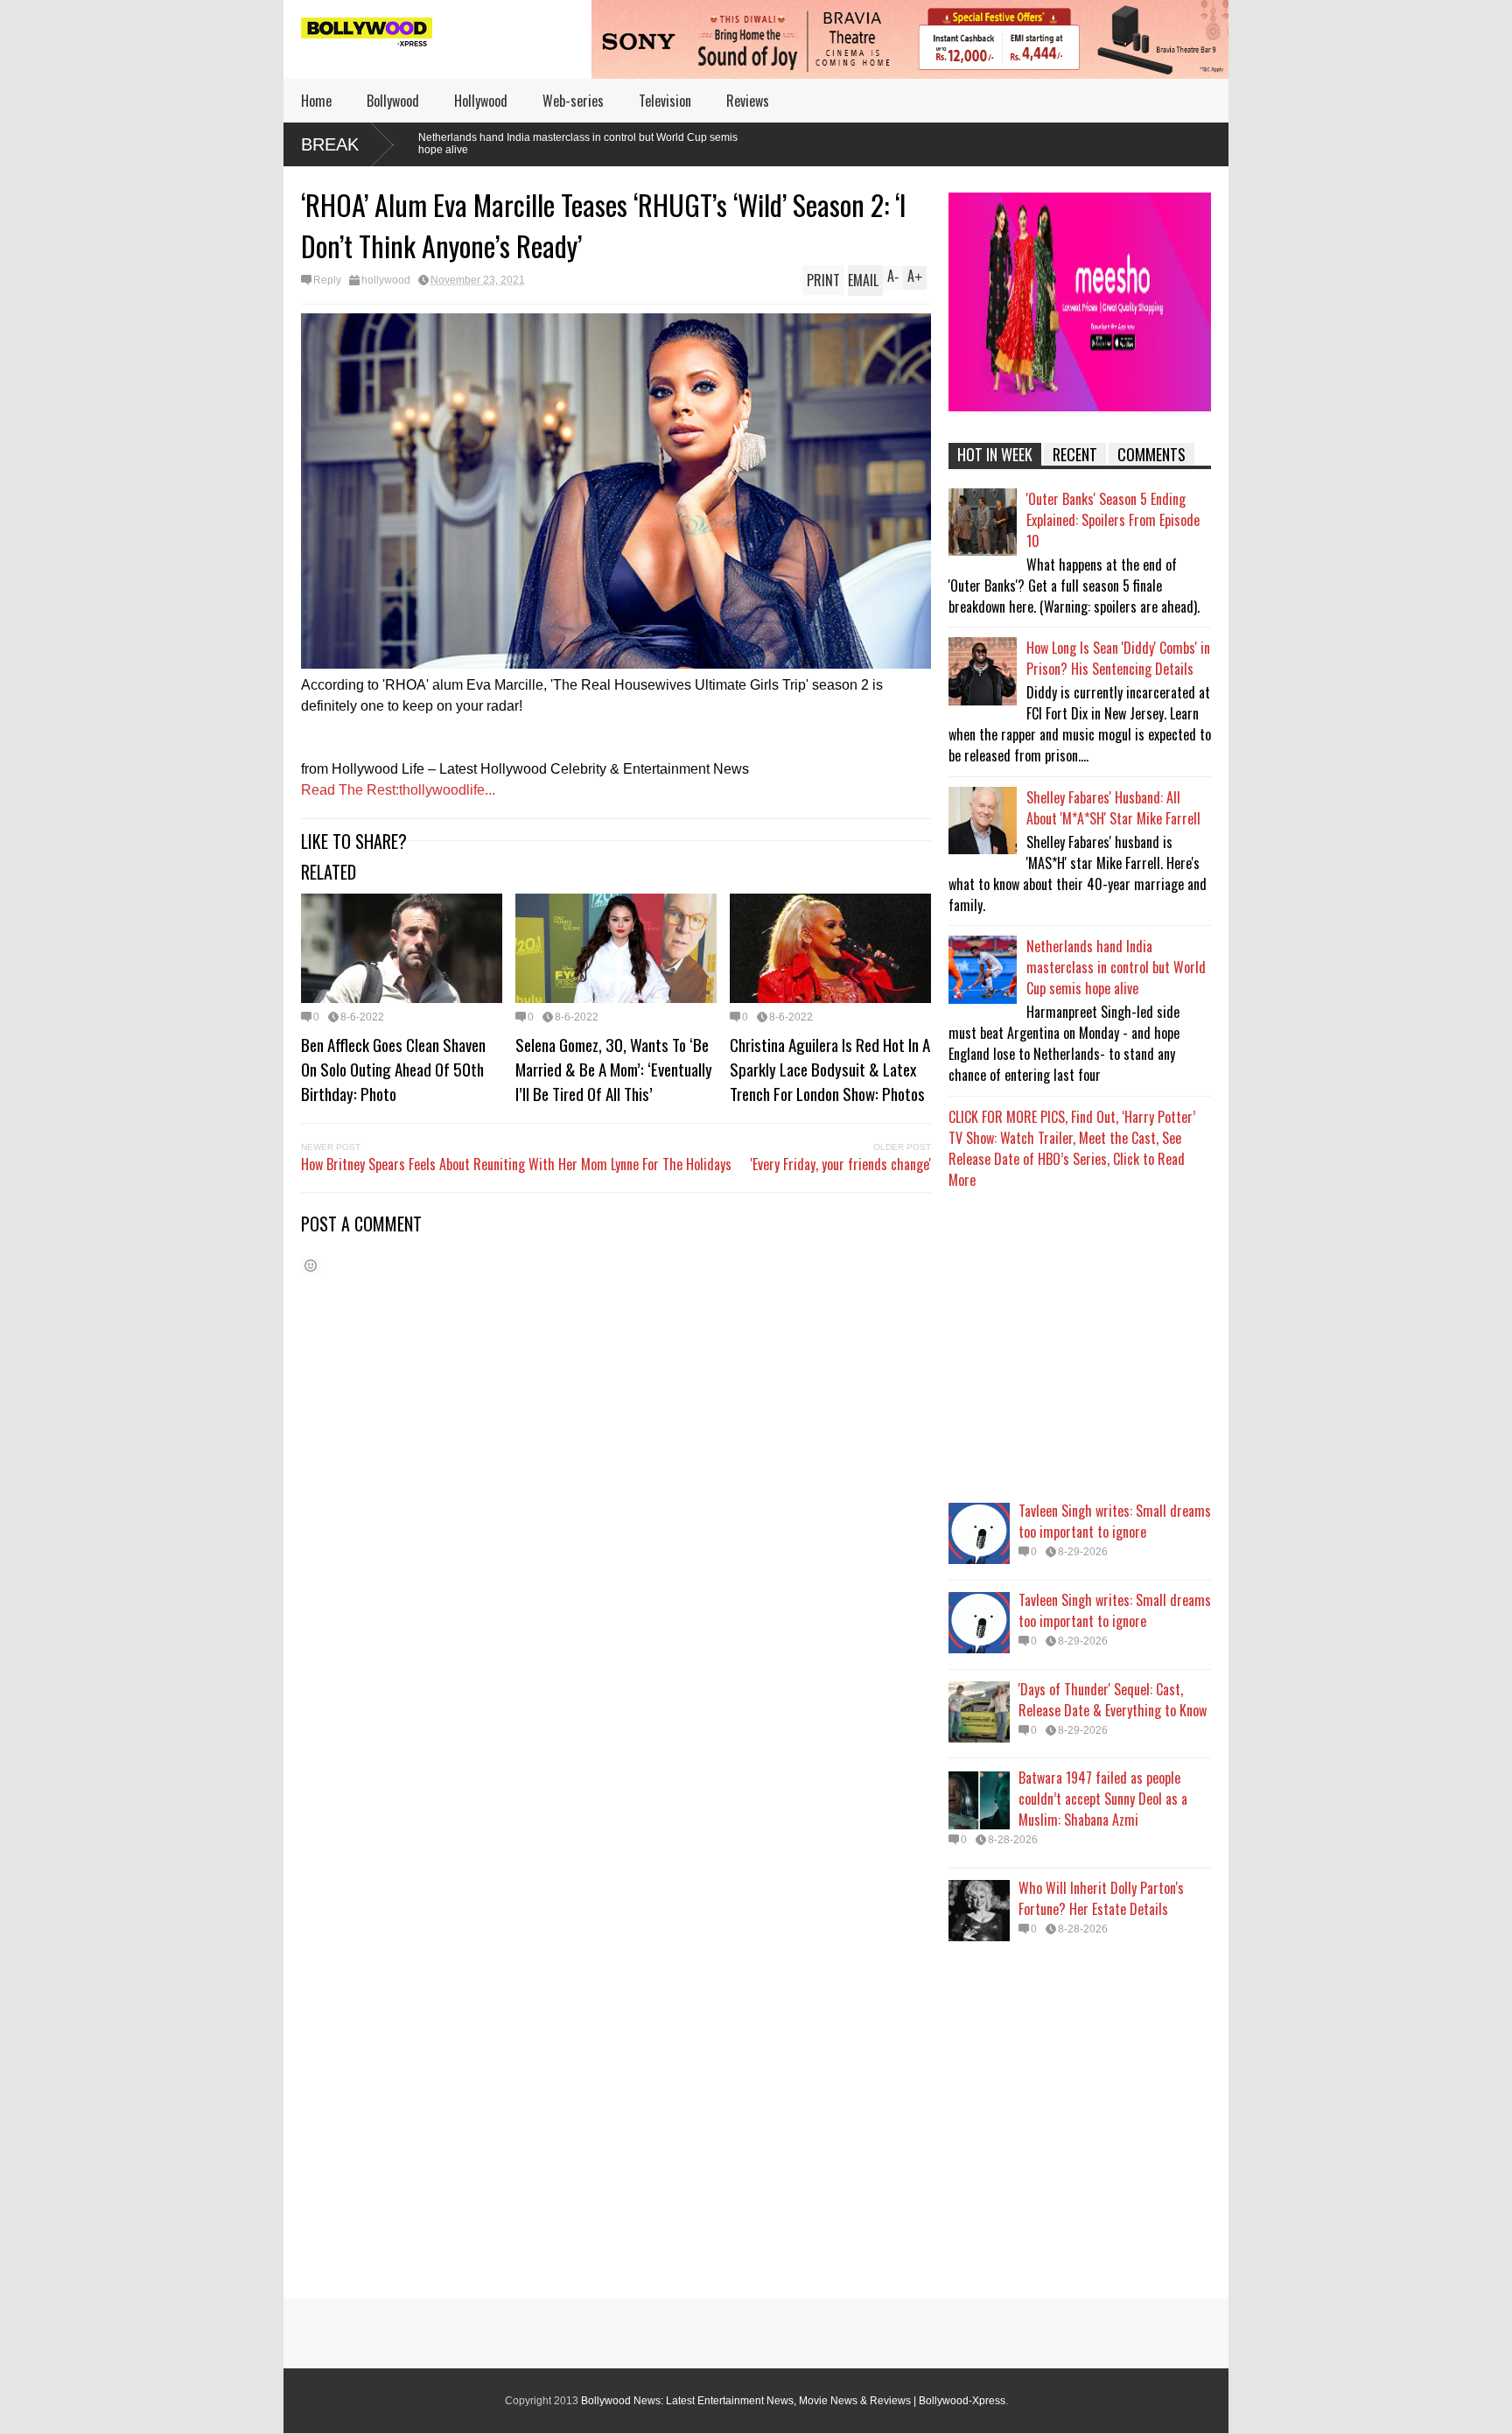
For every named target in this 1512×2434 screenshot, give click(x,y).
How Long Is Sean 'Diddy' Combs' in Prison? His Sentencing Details (1118, 658)
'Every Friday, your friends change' (841, 1164)
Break (330, 144)
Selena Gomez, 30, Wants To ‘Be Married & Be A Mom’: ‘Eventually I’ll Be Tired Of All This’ (614, 1069)
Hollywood (481, 101)
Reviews (748, 101)
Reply (327, 280)
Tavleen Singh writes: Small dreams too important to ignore (1115, 1521)
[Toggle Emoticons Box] (311, 1265)
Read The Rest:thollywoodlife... (398, 790)
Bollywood (393, 101)
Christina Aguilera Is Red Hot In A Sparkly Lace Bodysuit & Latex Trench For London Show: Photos (830, 1069)
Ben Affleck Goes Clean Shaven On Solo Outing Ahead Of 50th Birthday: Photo (393, 1069)
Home (316, 101)
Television (665, 101)
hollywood (386, 280)
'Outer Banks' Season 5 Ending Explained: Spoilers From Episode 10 (1113, 520)
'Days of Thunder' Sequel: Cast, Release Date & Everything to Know (1113, 1700)
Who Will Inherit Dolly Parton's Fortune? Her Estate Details (1101, 1898)
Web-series (573, 101)
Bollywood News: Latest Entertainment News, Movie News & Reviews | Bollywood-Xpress (793, 2401)
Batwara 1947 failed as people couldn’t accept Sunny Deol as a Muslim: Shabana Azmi (1103, 1799)
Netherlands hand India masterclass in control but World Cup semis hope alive (421, 144)
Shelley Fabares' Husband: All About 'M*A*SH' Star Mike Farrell (1113, 808)
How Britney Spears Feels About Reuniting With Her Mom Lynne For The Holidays (516, 1164)
